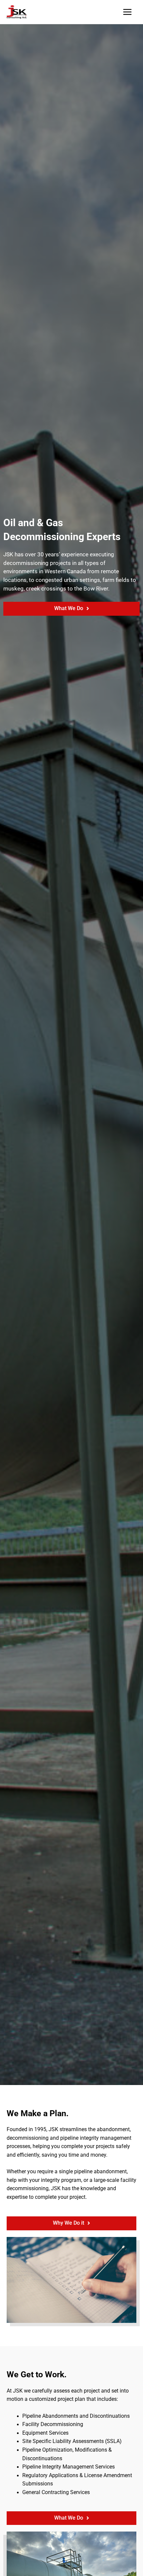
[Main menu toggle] (128, 12)
